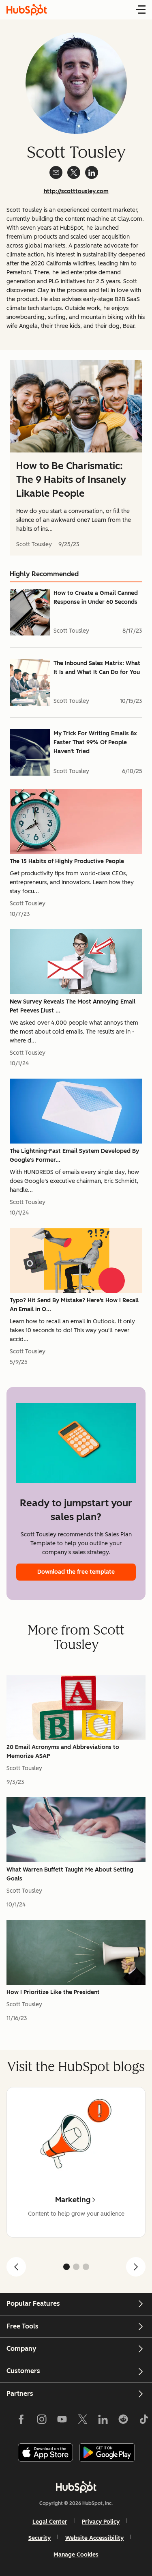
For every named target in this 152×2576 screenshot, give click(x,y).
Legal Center (50, 2522)
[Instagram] (42, 2421)
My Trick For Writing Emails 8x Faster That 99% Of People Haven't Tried (95, 742)
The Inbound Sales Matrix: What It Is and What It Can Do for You (97, 668)
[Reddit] (123, 2421)
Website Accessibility (94, 2538)
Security (40, 2538)
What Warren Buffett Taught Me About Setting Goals (70, 1874)
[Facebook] (21, 2421)
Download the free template (76, 1572)
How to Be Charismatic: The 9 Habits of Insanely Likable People (71, 479)
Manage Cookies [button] (76, 2555)
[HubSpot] (76, 2487)
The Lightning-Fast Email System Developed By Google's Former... (74, 1156)
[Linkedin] (103, 2421)
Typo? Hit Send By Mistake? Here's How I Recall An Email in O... (74, 1305)
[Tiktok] (143, 2421)
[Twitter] (82, 2421)
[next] (136, 2267)
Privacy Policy (101, 2522)
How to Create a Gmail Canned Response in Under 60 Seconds (96, 598)
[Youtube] (62, 2421)
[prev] (16, 2267)
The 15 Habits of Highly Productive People (67, 861)
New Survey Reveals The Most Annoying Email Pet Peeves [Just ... (73, 1006)
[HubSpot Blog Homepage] (27, 10)
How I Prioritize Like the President (53, 1992)
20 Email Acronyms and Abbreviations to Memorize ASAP (63, 1752)
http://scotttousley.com (76, 191)
